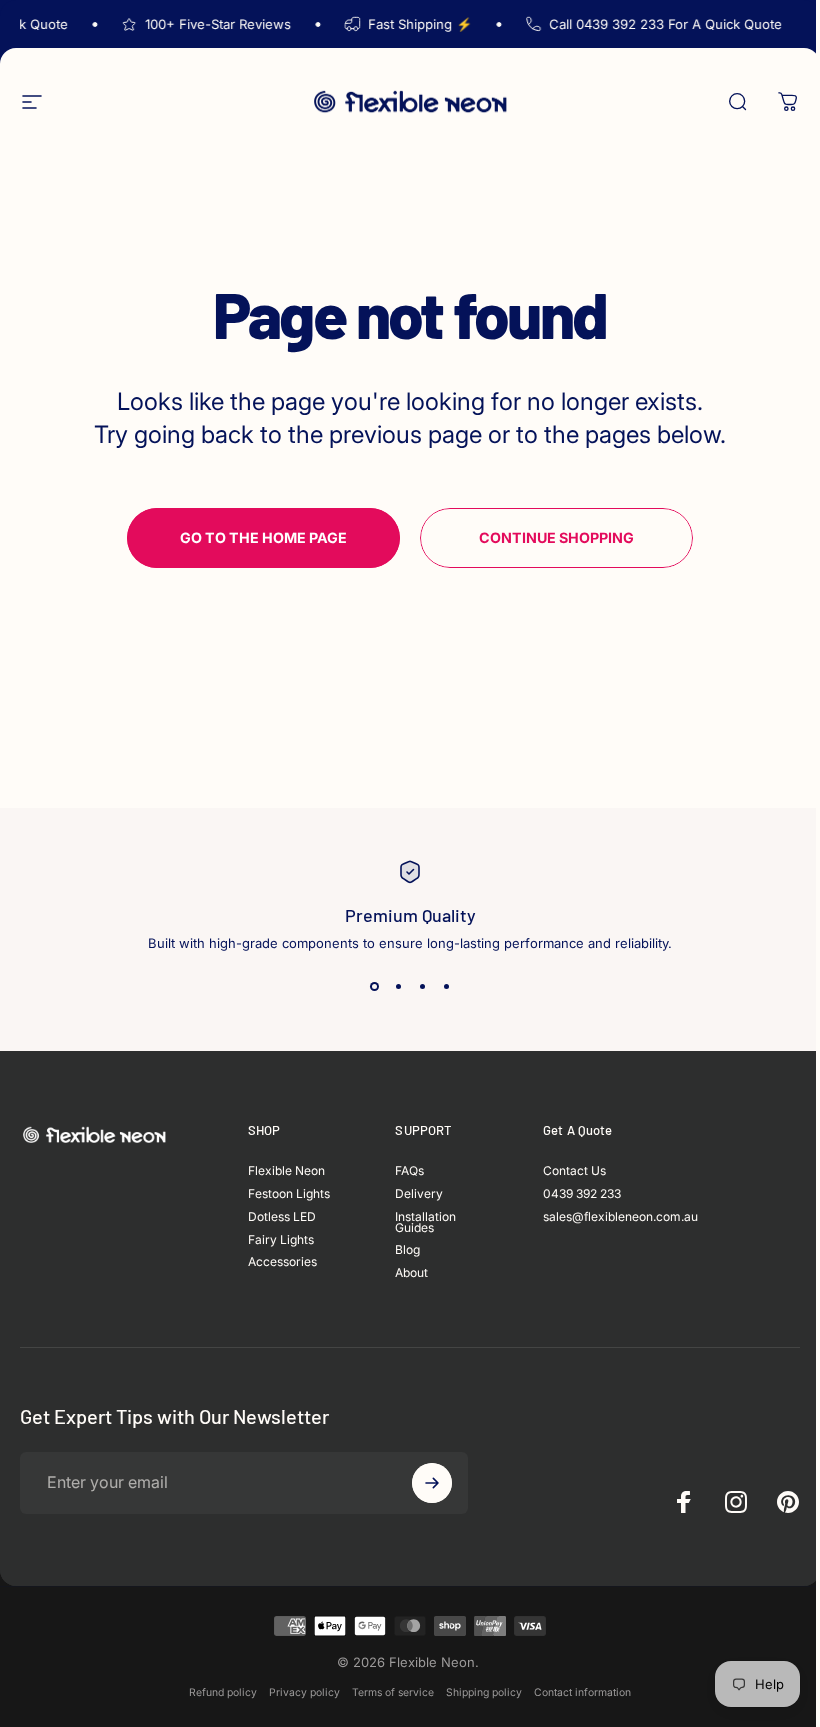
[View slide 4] (446, 987)
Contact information (582, 1692)
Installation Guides (425, 1223)
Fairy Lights (281, 1240)
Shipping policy (484, 1692)
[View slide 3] (422, 987)
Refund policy (223, 1692)
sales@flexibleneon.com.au (620, 1217)
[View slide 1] (374, 987)
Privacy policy (304, 1692)
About (411, 1273)
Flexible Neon (286, 1171)
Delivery (419, 1194)
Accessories (282, 1262)
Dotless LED (282, 1217)
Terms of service (393, 1692)
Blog (407, 1250)
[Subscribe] (432, 1483)
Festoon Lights (289, 1194)
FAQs (409, 1171)
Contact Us (574, 1171)
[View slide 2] (398, 987)
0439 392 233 (582, 1194)
